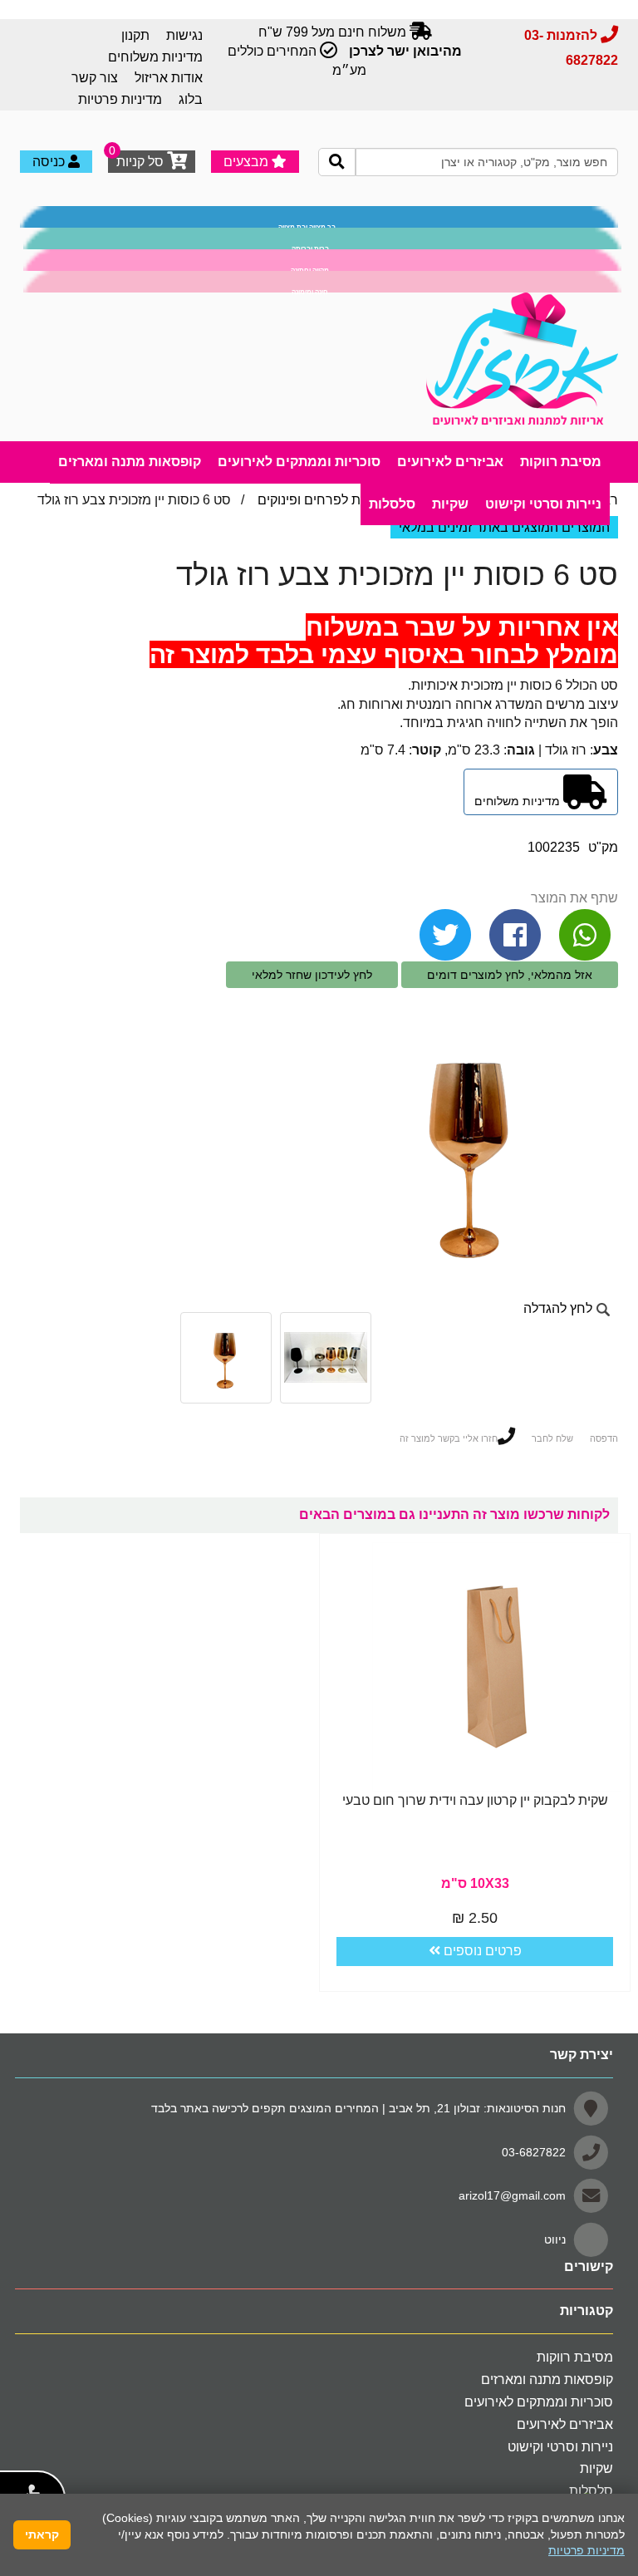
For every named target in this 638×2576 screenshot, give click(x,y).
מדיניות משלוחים (155, 57)
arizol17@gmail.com (512, 2195)
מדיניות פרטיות (120, 99)
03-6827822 (534, 2151)
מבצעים (248, 162)
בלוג (191, 99)
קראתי (42, 2534)
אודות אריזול (169, 78)
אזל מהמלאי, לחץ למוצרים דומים (510, 975)
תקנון (135, 35)
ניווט (555, 2239)
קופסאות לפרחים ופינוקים (329, 500)
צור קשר (95, 78)
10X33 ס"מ (475, 1883)
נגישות (184, 35)
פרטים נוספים (481, 1951)
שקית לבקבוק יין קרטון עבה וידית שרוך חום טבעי (475, 1800)
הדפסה (604, 1438)
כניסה (50, 162)
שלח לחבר (552, 1438)
